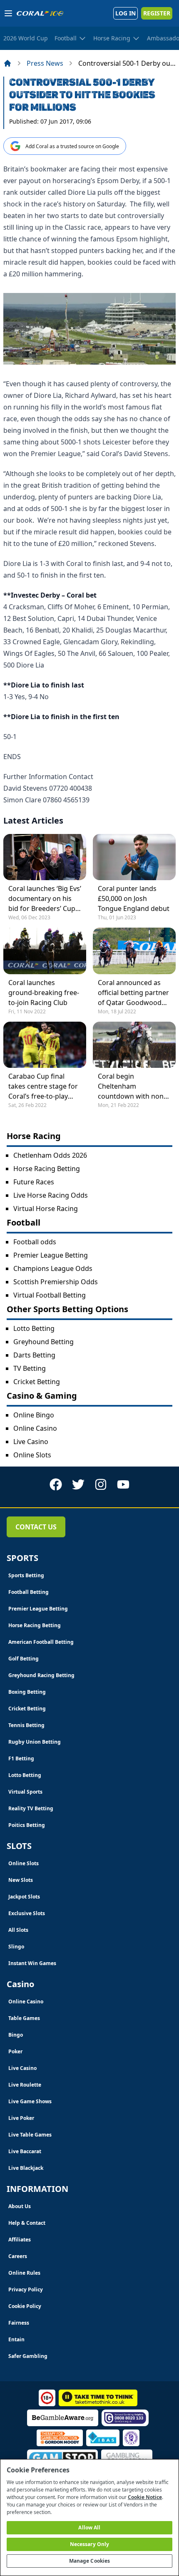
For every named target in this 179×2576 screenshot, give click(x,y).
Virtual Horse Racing (46, 1209)
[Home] (7, 63)
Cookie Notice (145, 2497)
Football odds (35, 1242)
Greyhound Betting (44, 1342)
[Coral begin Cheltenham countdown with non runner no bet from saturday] (134, 1045)
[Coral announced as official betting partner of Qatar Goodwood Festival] (134, 951)
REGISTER (157, 13)
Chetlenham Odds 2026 (50, 1155)
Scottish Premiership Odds (56, 1282)
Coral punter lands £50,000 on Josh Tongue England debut (134, 898)
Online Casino (35, 1428)
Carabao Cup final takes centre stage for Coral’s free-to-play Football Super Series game (43, 1086)
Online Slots (32, 1455)
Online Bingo (34, 1415)
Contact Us (36, 1527)
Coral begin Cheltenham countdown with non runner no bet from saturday (131, 1086)
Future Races (34, 1182)
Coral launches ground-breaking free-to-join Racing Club (44, 993)
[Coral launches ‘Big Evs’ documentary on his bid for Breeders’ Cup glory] (45, 857)
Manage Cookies (90, 2561)
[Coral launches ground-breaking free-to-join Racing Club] (45, 951)
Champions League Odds (53, 1268)
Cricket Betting (37, 1382)
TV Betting (30, 1368)
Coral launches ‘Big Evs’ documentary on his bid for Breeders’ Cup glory (45, 899)
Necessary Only (90, 2544)
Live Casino (31, 1442)
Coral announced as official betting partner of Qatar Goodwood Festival (133, 993)
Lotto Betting (34, 1328)
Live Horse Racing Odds (51, 1195)
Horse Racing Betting (47, 1169)
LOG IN (126, 13)
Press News (45, 63)
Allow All (89, 2528)
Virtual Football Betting (50, 1295)
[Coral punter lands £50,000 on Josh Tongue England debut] (134, 857)
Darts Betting (34, 1355)
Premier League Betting (51, 1255)
